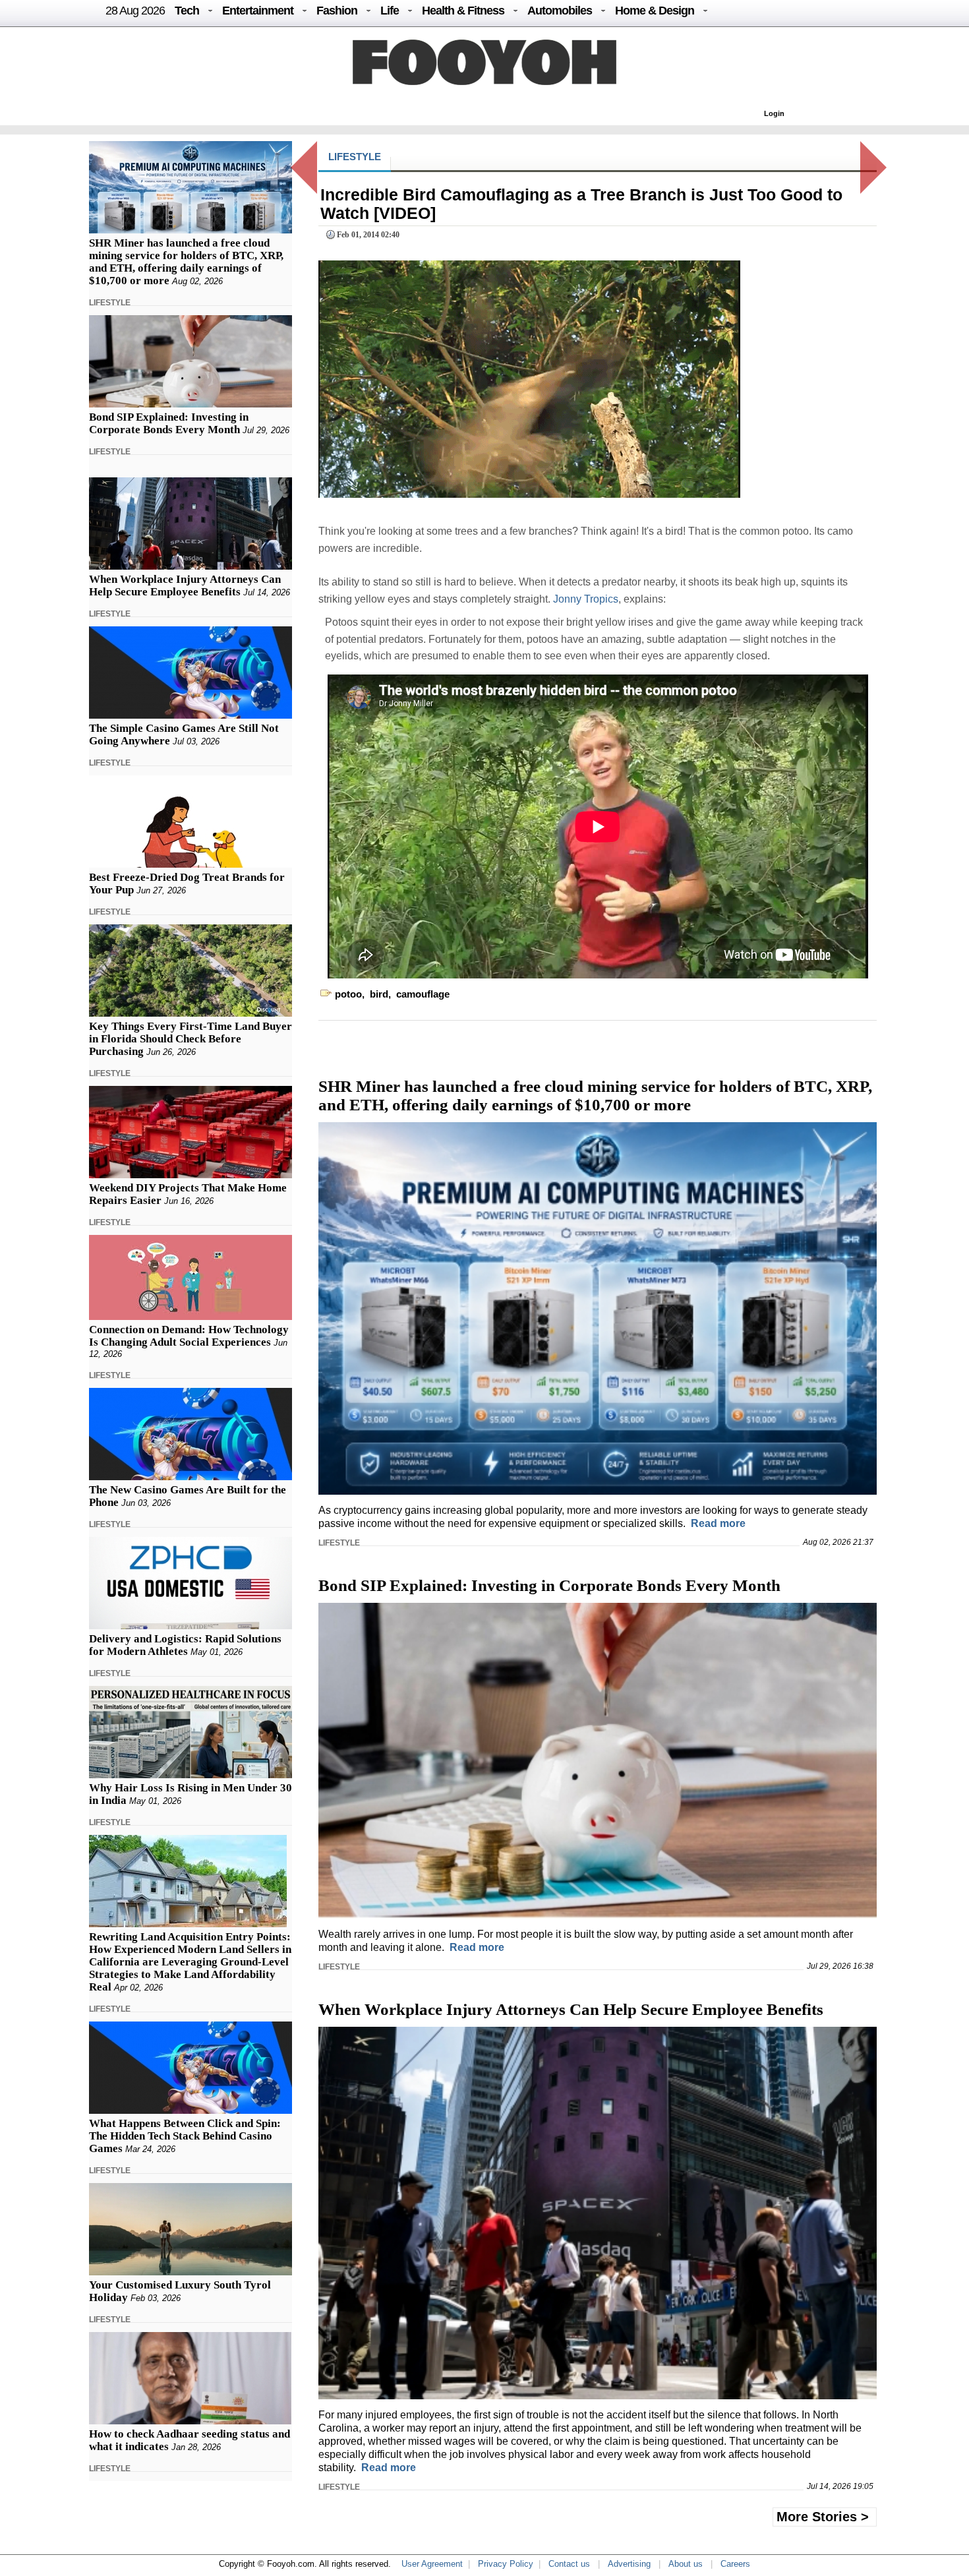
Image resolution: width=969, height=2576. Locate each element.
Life (390, 11)
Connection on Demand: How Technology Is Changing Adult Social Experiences (189, 1336)
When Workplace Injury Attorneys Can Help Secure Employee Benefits (185, 585)
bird (379, 994)
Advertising (629, 2564)
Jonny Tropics (586, 599)
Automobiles (560, 11)
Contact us (569, 2564)
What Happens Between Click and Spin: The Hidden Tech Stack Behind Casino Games (185, 2136)
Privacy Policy (506, 2564)
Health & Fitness (463, 11)
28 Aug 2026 (135, 11)
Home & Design (655, 11)
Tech (187, 11)
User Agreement (432, 2564)
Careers (735, 2564)
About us (686, 2564)
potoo (348, 994)
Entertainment (258, 11)
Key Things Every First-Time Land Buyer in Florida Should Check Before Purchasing (191, 1039)
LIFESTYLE (110, 303)
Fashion (337, 11)
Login (774, 113)
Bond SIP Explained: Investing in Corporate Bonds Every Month (169, 423)
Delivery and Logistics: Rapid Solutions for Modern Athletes (185, 1645)
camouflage (423, 994)
